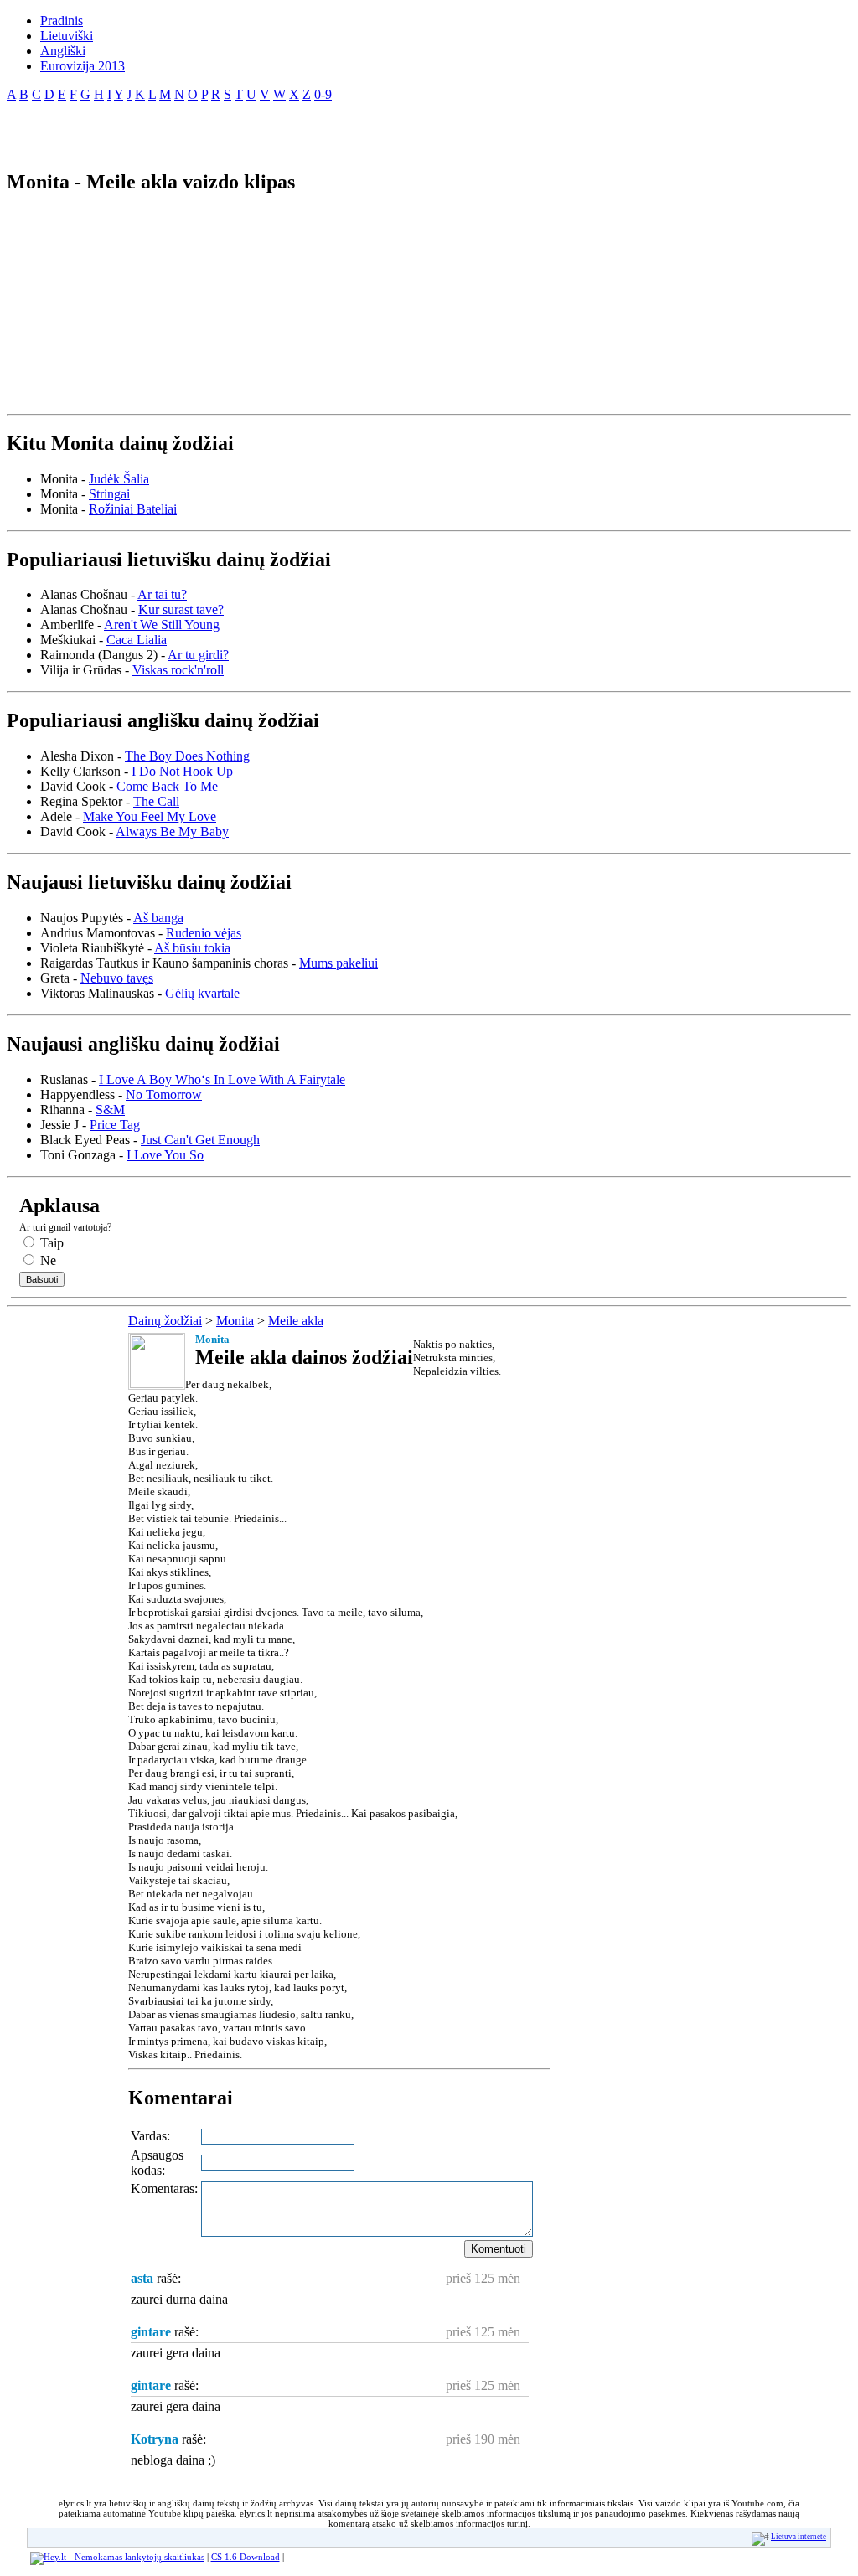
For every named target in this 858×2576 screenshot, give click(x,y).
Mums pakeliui (339, 963)
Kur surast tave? (181, 609)
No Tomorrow (164, 1094)
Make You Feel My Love (150, 816)
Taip (50, 1243)
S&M (110, 1110)
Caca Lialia (137, 640)
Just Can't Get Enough (200, 1140)
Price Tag (115, 1125)
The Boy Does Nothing (187, 756)
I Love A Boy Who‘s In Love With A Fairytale (222, 1079)
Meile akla (296, 1321)
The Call (156, 801)
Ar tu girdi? (198, 655)
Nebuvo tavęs (117, 978)
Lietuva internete (799, 2537)
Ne (47, 1260)
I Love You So (165, 1155)
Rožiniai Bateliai (133, 509)
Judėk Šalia (119, 479)
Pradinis (62, 21)
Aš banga (158, 918)
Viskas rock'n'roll (178, 670)
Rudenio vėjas (204, 933)
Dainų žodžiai (165, 1321)
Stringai (109, 494)
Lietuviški (67, 36)
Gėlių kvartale (202, 993)
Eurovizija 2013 (83, 66)
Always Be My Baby (172, 831)
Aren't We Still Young (162, 625)
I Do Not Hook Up (182, 771)
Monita (235, 1321)
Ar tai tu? (162, 594)
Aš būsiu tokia (192, 948)
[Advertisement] (203, 129)
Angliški (63, 51)
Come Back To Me (167, 786)
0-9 (323, 94)
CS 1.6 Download (246, 2557)
